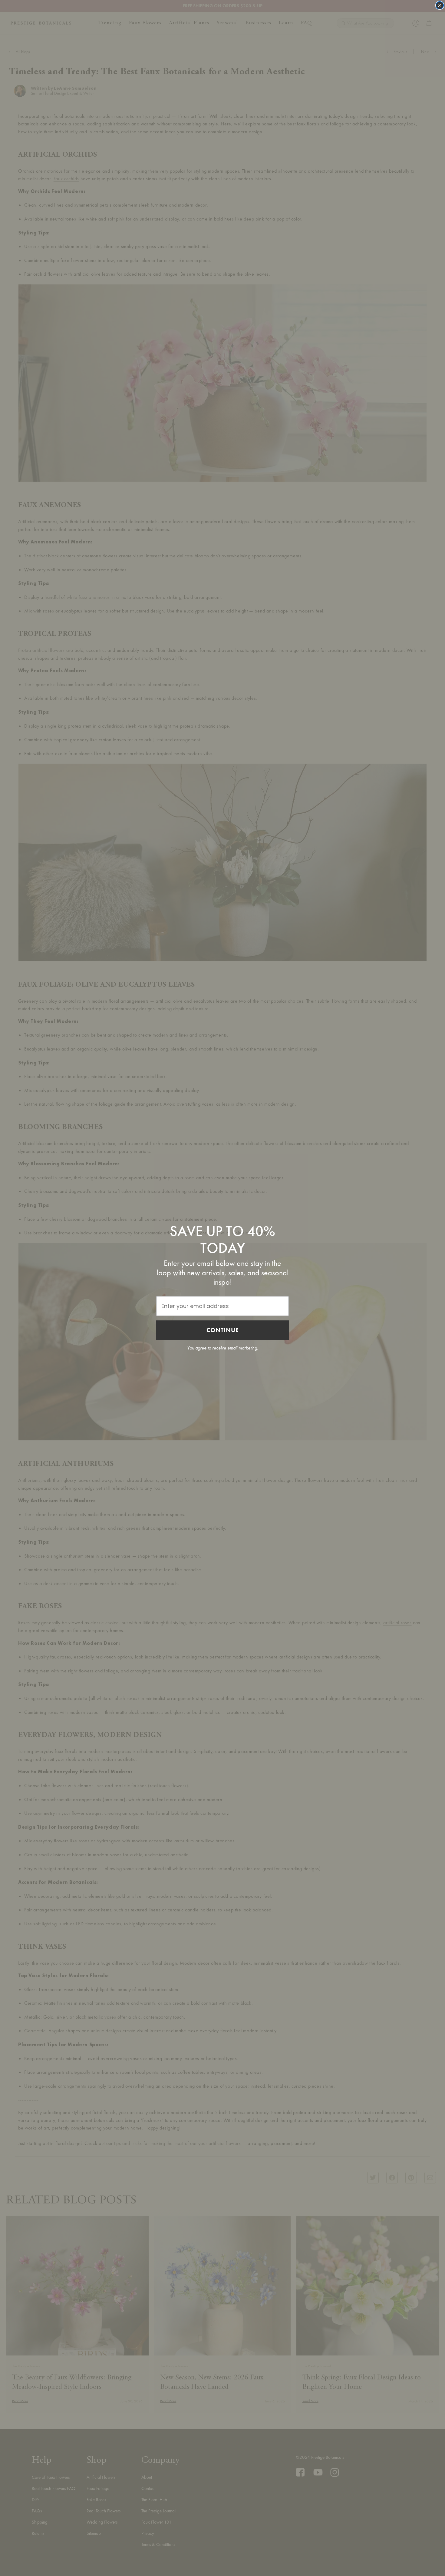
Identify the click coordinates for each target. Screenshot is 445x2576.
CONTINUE (223, 1330)
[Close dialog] (440, 5)
